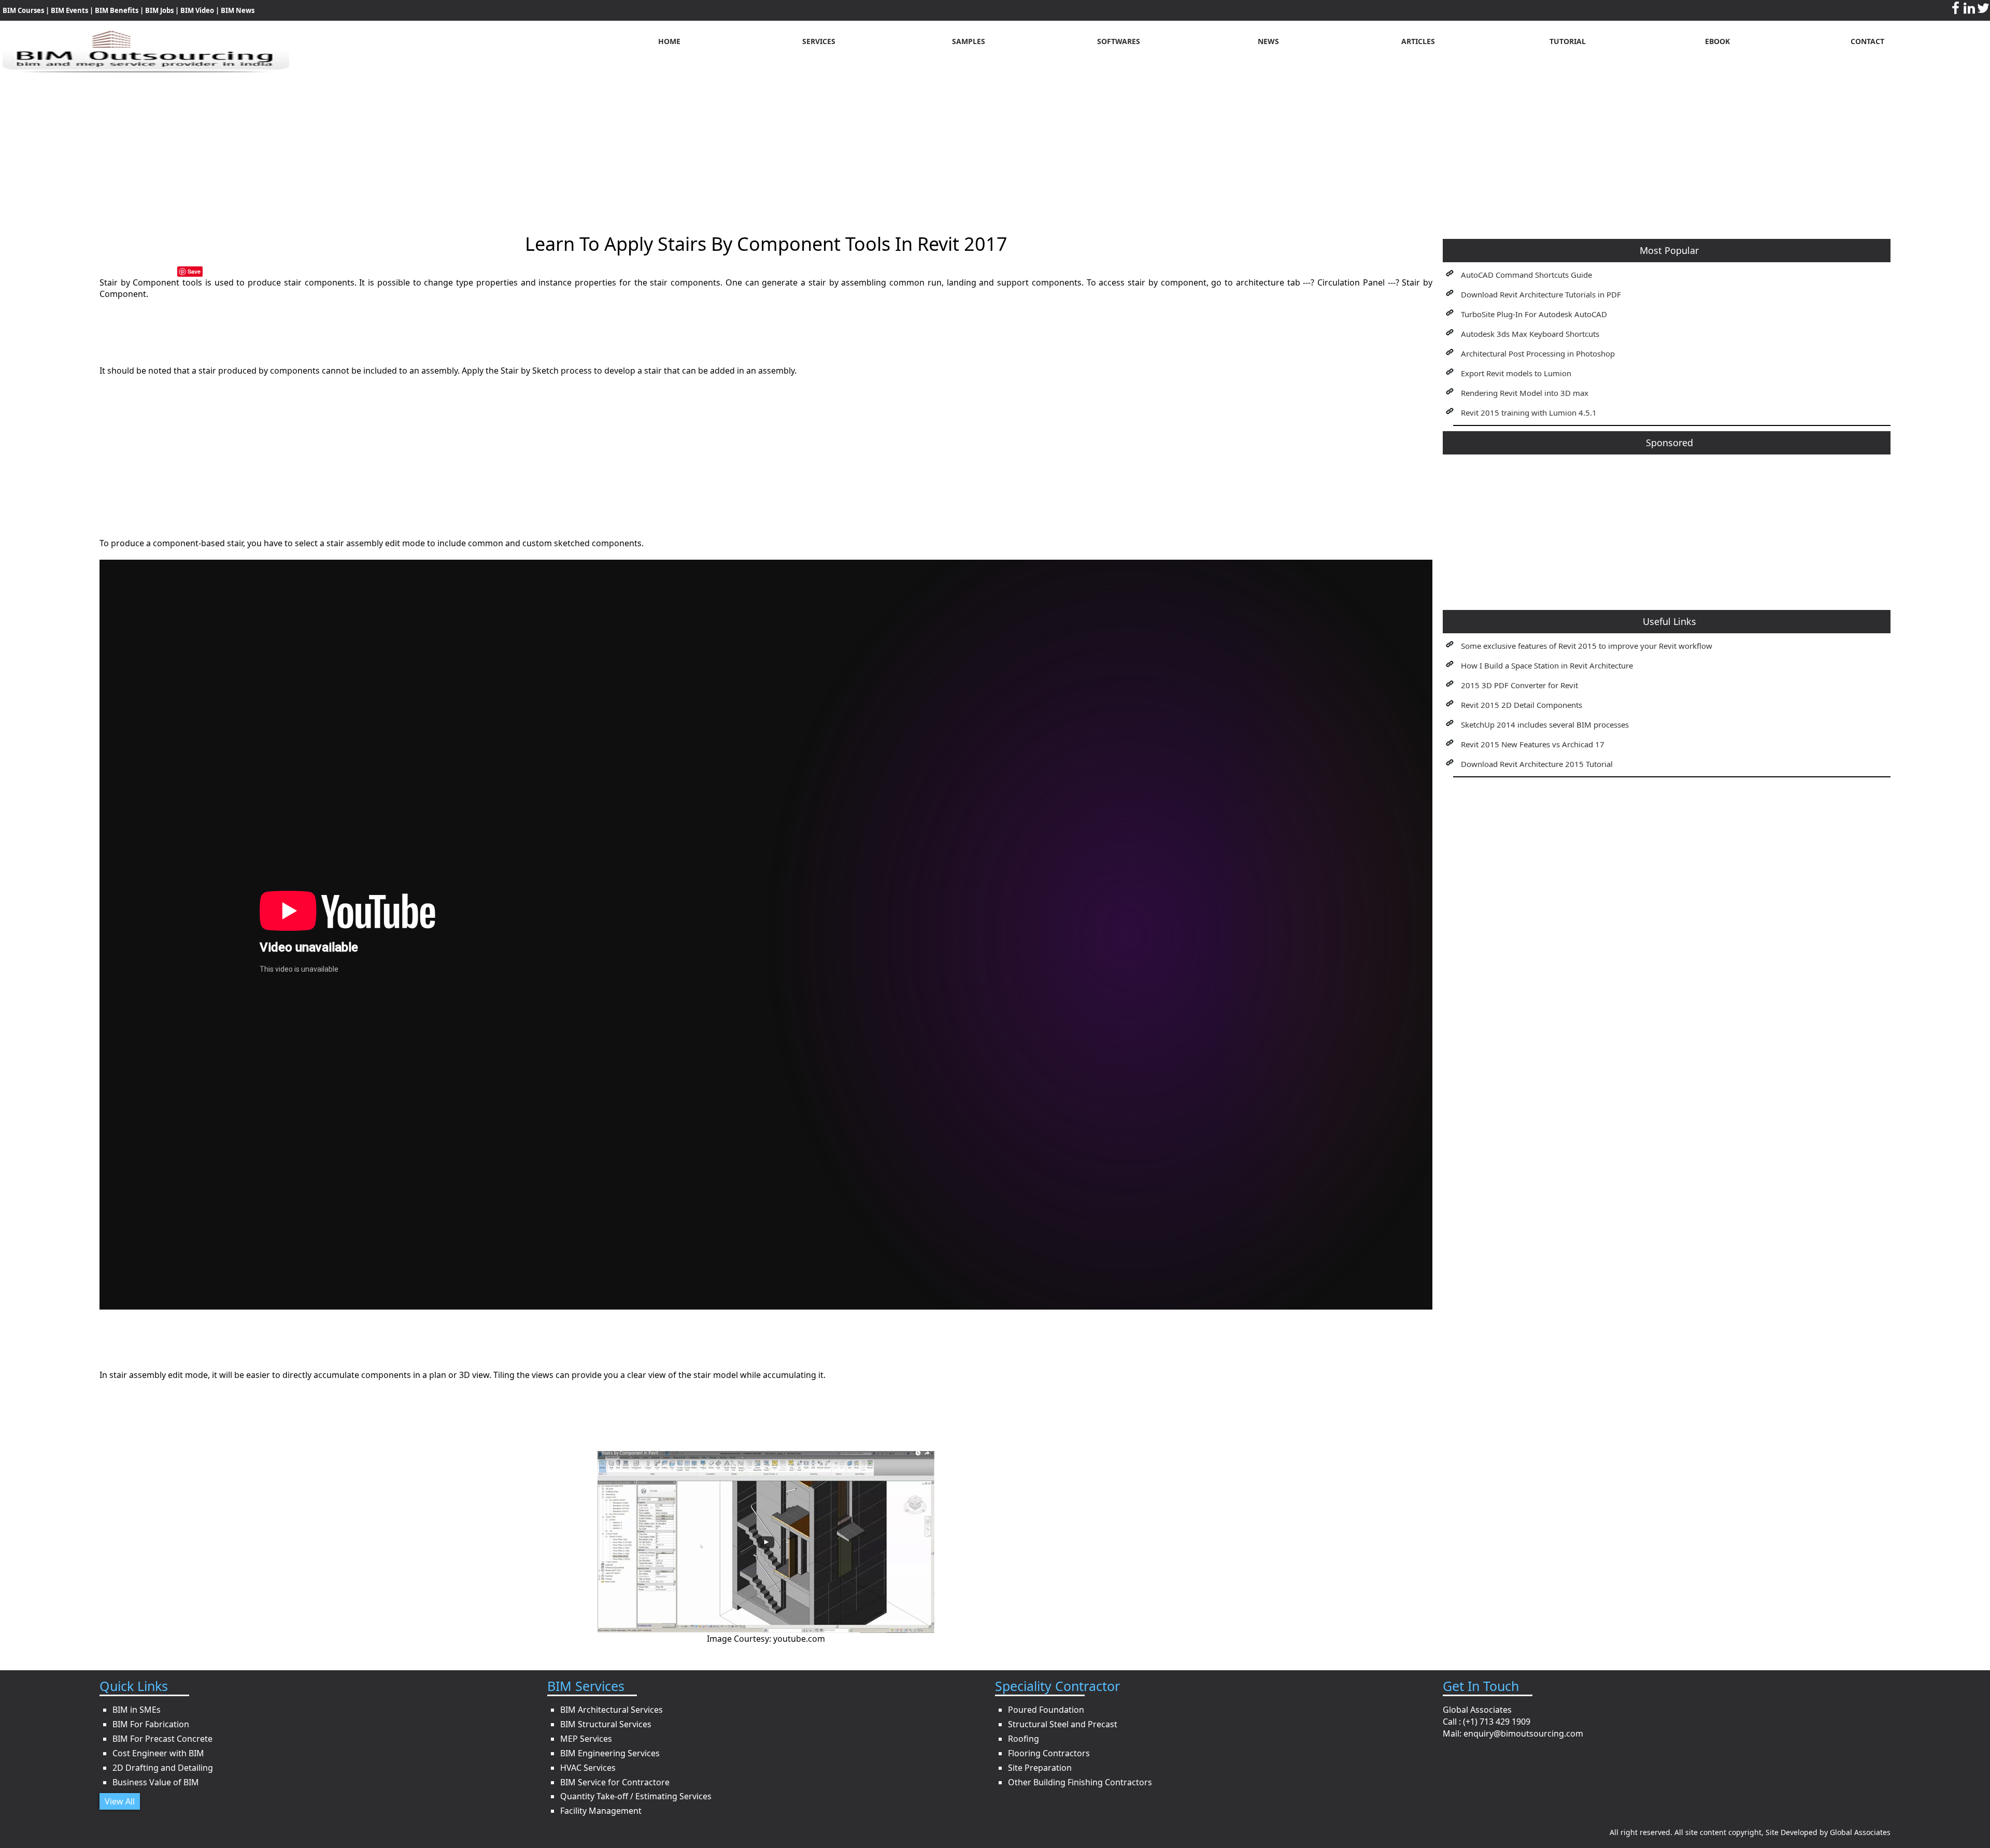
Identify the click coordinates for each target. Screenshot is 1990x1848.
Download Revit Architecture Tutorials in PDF (1541, 294)
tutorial (1568, 41)
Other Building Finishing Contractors (1080, 1782)
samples (969, 41)
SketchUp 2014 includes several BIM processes (1545, 724)
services (819, 41)
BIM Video (197, 10)
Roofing (1024, 1739)
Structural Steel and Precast (1063, 1724)
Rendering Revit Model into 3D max (1525, 393)
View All (120, 1801)
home (669, 41)
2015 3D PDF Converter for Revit (1519, 685)
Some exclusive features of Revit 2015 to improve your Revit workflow (1587, 646)
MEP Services (586, 1739)
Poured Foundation (1046, 1710)
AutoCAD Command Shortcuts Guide (1526, 275)
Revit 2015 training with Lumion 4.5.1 (1529, 413)
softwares (1119, 41)
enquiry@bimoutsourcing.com (1523, 1733)
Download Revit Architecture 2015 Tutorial (1537, 764)
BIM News (238, 10)
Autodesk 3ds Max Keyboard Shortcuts (1530, 334)
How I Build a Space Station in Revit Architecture (1547, 665)
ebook (1717, 41)
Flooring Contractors (1049, 1753)
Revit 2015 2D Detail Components (1522, 705)
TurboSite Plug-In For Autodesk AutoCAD (1534, 314)
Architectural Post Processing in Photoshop (1538, 353)
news (1268, 41)
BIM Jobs (159, 10)
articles (1418, 41)
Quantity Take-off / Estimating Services (636, 1796)
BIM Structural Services (606, 1724)
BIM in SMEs (137, 1710)
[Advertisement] (995, 146)
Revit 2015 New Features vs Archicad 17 (1533, 744)
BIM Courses (23, 10)
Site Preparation (1040, 1768)
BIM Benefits (117, 10)
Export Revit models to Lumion (1516, 373)
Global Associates (1860, 1832)
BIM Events (69, 10)
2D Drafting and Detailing (163, 1768)
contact (1867, 41)
